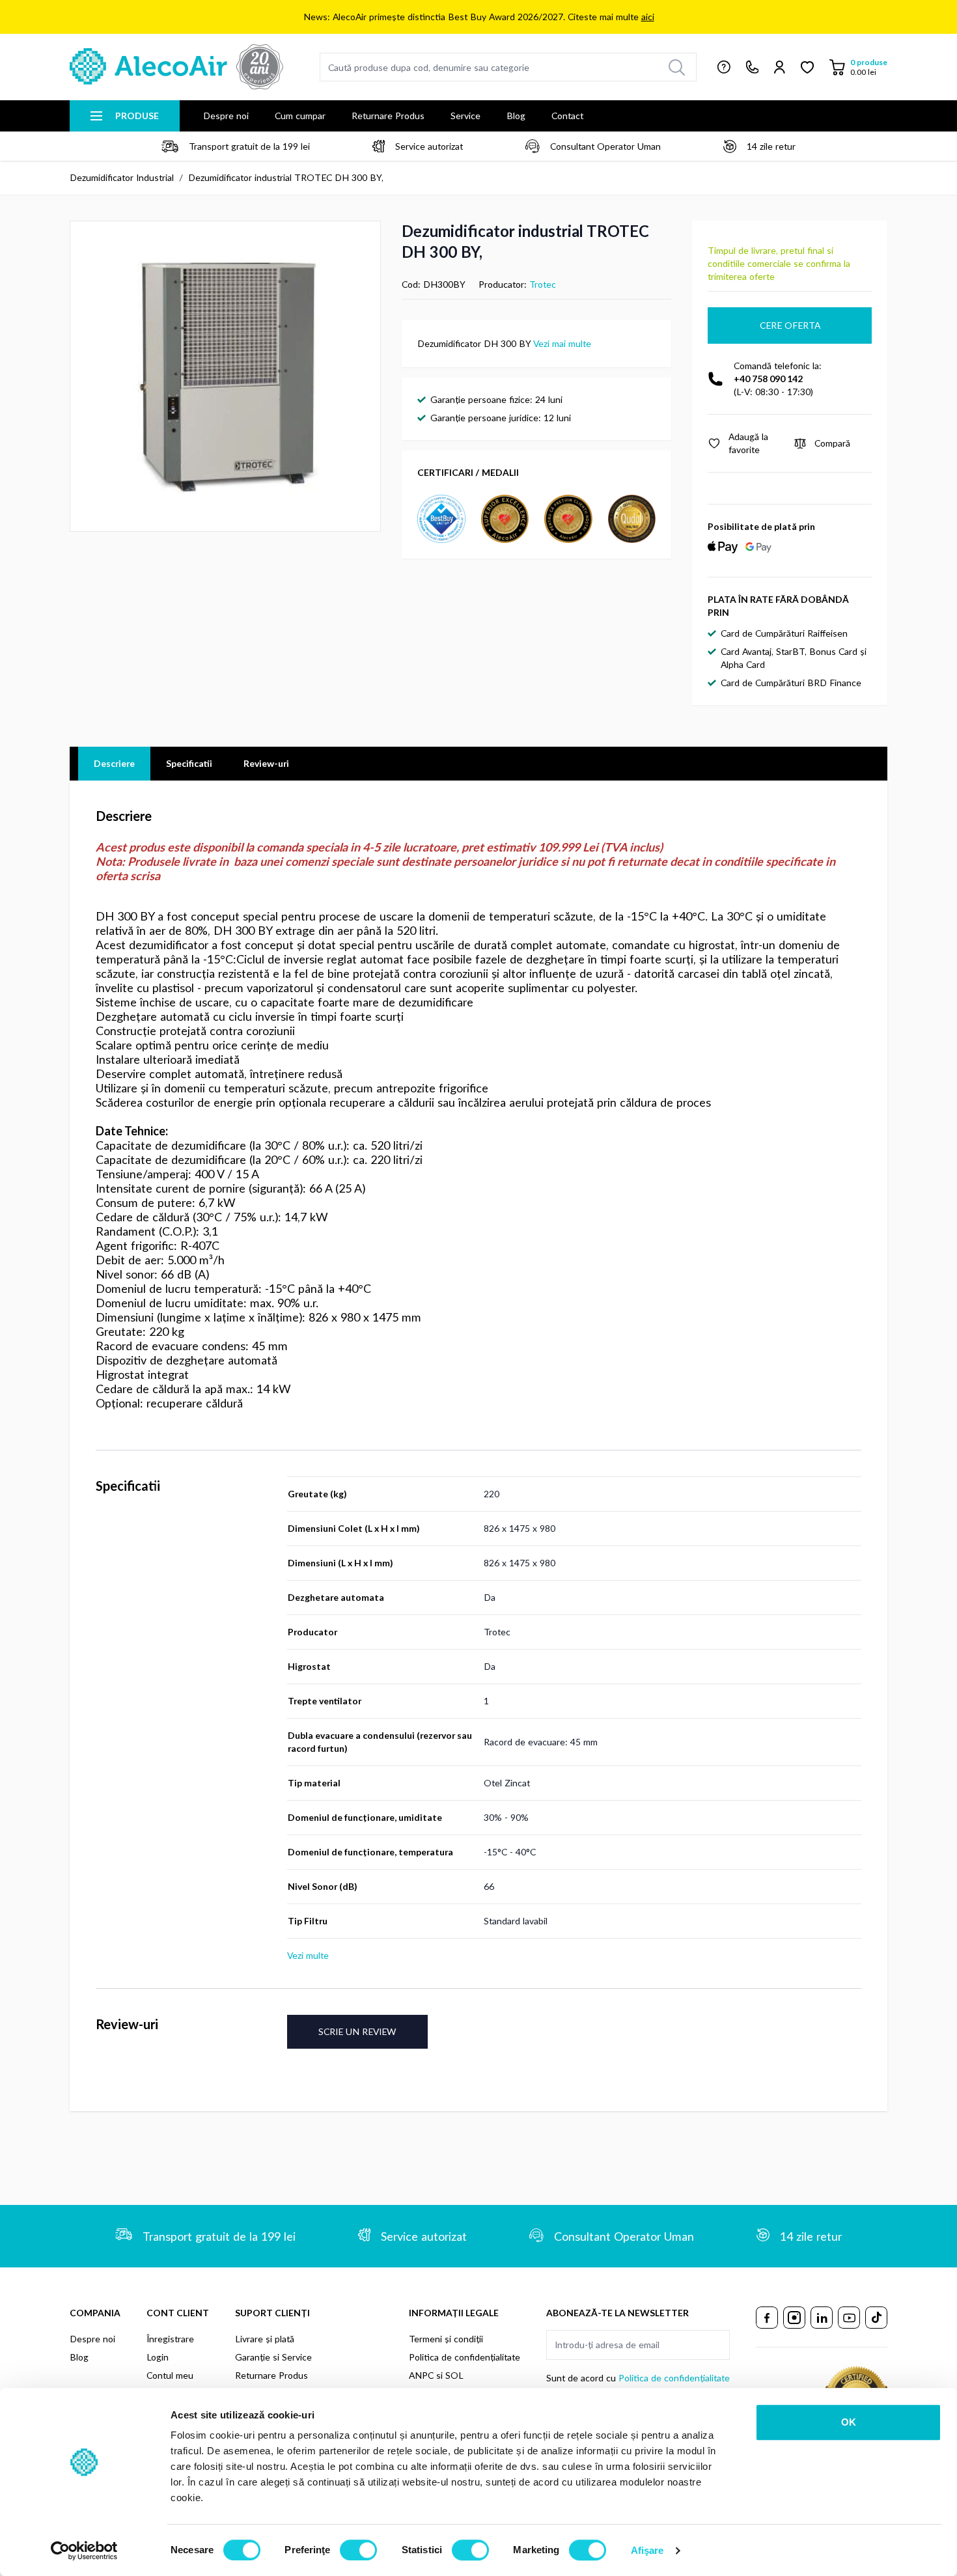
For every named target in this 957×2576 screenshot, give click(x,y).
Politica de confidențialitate (465, 2357)
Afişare (647, 2550)
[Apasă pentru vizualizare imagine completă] (225, 376)
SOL (454, 2375)
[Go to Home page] (176, 67)
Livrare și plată (265, 2339)
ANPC (421, 2375)
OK (849, 2422)
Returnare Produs (388, 116)
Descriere (114, 763)
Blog (516, 116)
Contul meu (170, 2375)
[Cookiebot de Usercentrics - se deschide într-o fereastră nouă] (84, 2551)
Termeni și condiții (446, 2339)
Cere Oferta (790, 325)
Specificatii (189, 763)
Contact (567, 116)
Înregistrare (170, 2339)
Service (465, 116)
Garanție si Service (273, 2357)
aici (648, 17)
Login (158, 2357)
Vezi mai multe (562, 343)
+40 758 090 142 (768, 379)
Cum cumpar (300, 116)
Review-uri (266, 763)
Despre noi (226, 116)
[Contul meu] (780, 67)
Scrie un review (357, 2031)
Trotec (543, 284)
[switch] (358, 2550)
